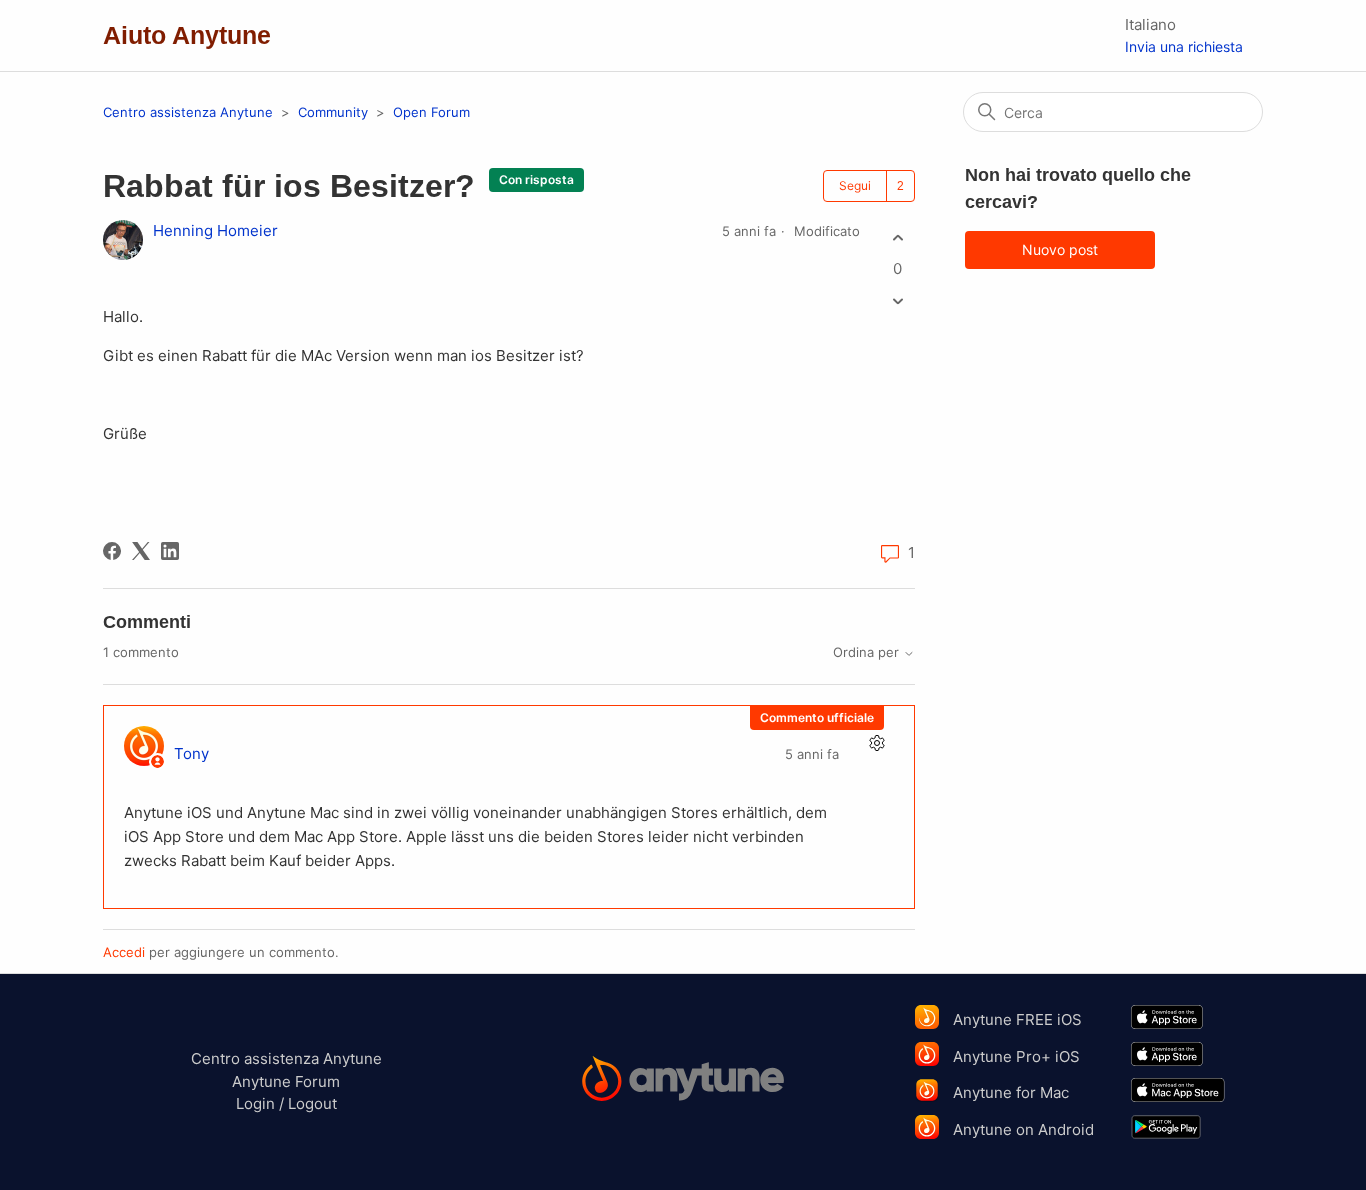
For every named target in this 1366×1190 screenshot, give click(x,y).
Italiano (1150, 24)
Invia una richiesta (1184, 46)
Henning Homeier (215, 230)
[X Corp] (141, 551)
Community (333, 112)
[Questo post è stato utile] (897, 237)
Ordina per (868, 652)
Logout (312, 1103)
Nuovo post (1060, 249)
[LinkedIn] (170, 551)
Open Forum (431, 112)
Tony (191, 753)
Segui (855, 185)
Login (255, 1103)
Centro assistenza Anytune (188, 112)
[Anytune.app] (683, 1081)
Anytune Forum (286, 1081)
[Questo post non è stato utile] (897, 301)
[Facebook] (112, 551)
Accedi (124, 952)
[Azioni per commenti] (876, 743)
